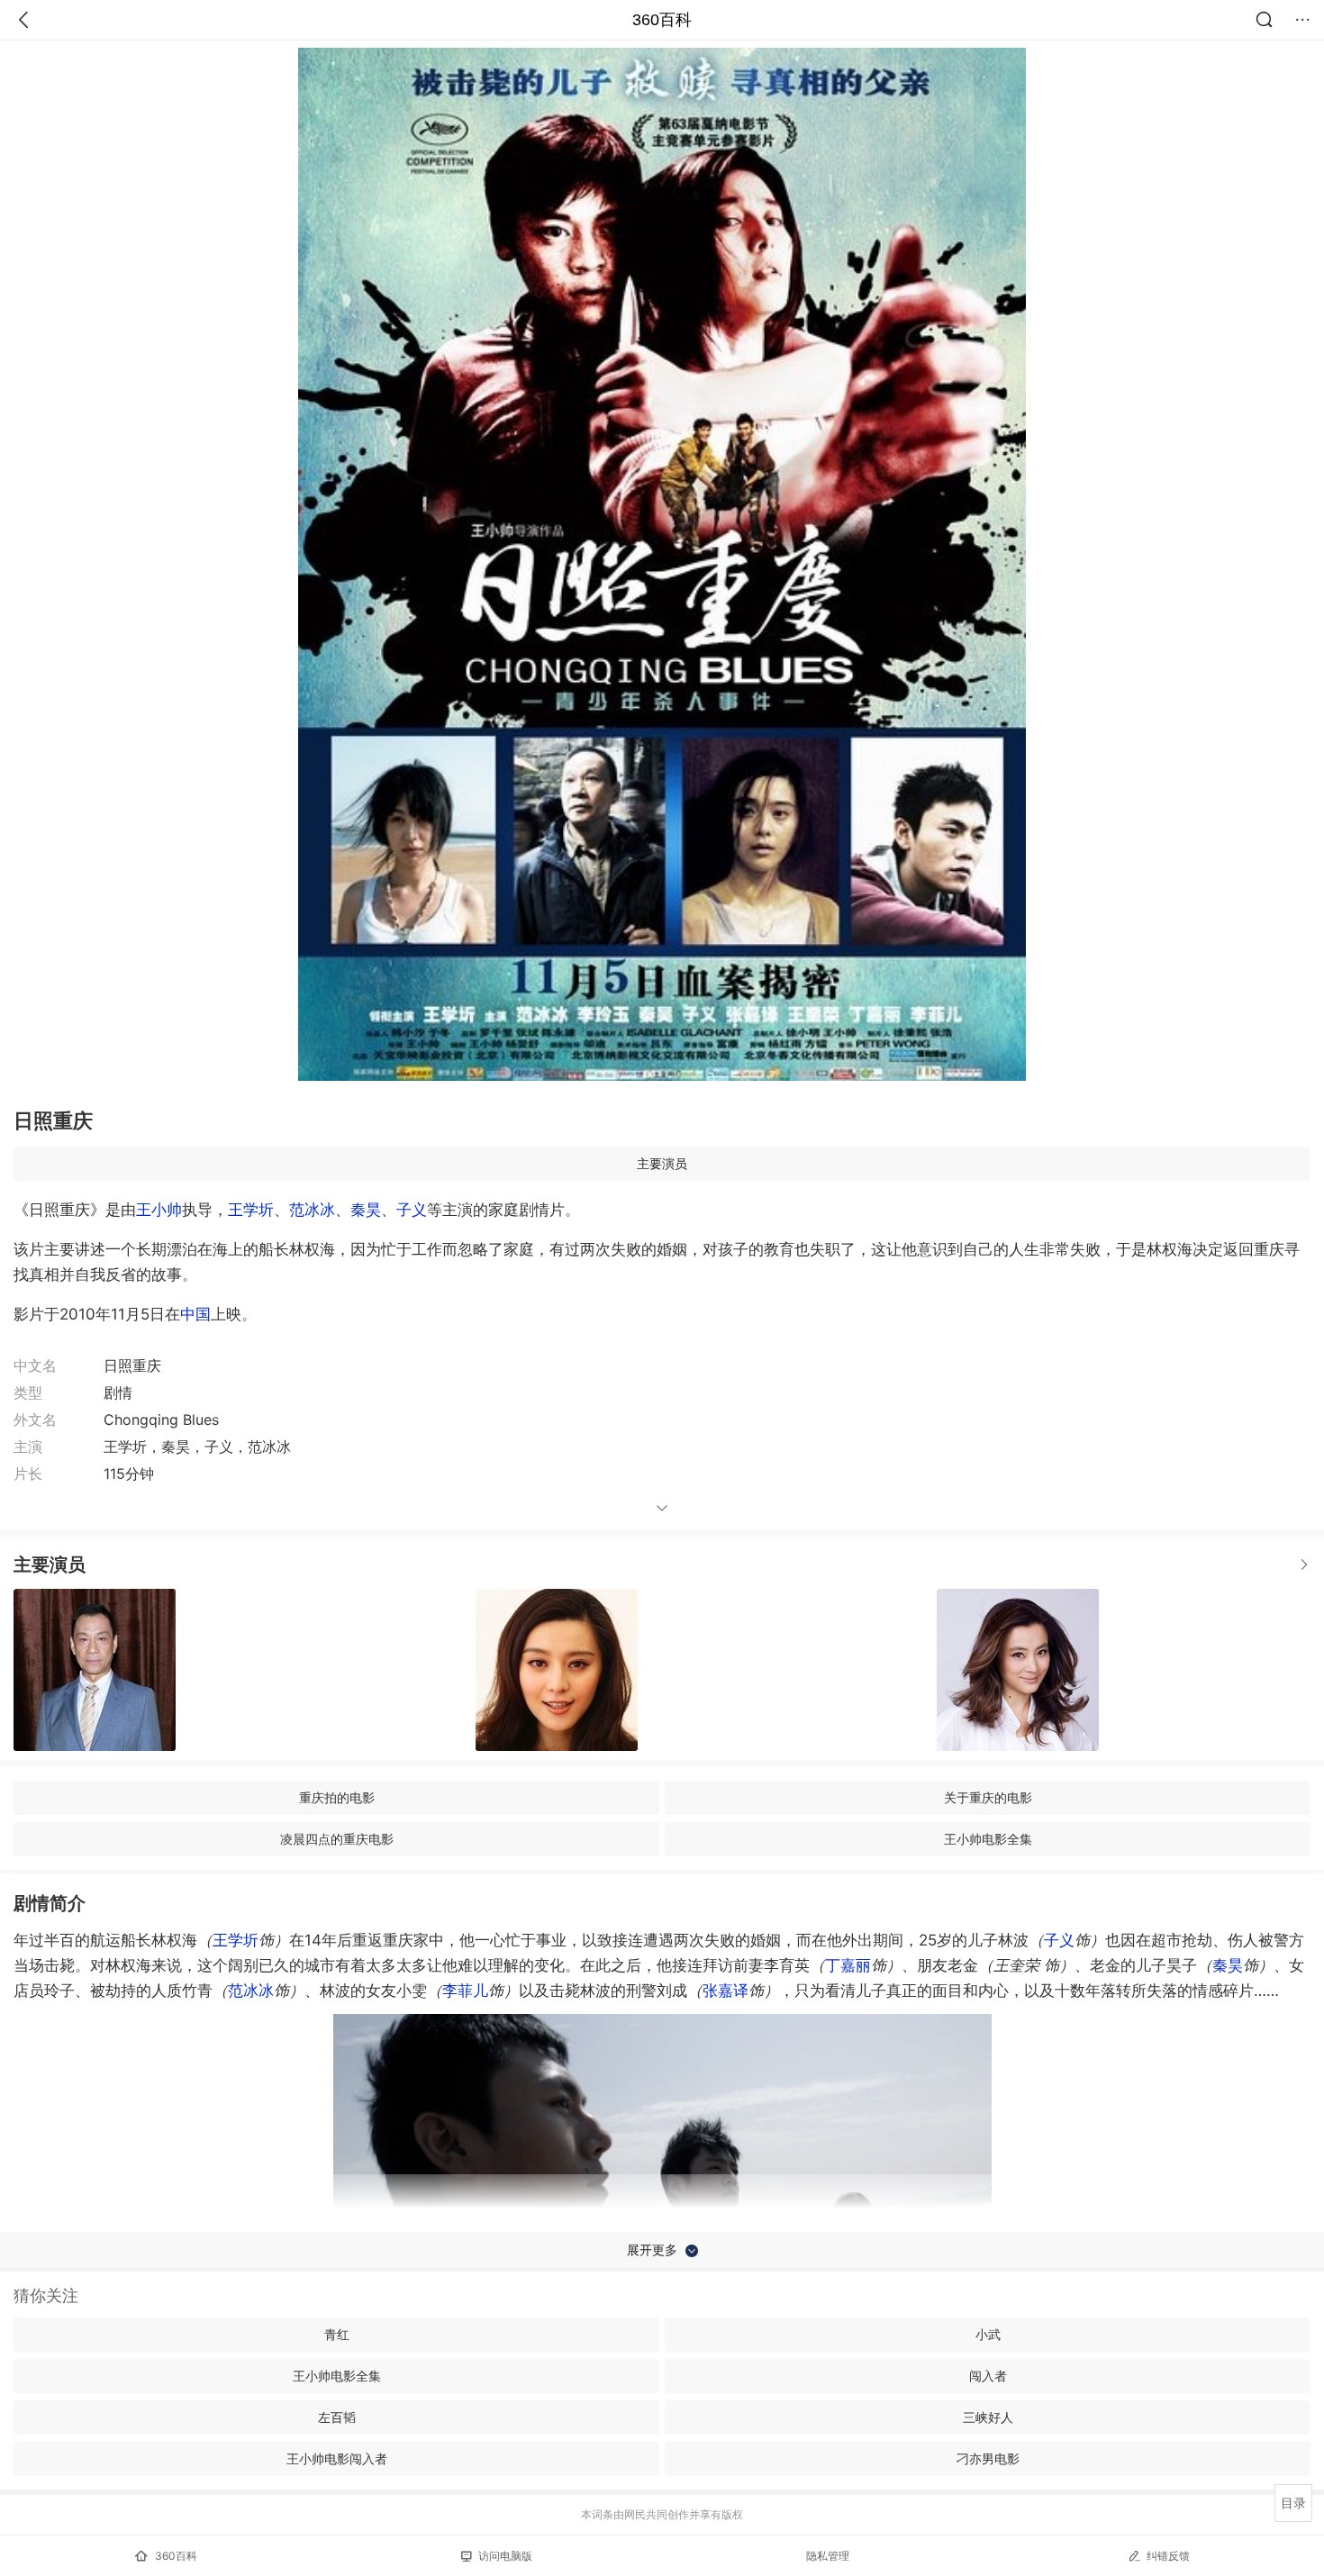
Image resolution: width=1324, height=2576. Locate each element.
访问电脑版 (505, 2556)
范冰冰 (312, 1210)
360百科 (662, 20)
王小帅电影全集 (988, 1839)
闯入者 (988, 2376)
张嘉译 (725, 1991)
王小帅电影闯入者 (337, 2458)
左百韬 (337, 2417)
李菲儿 (465, 1991)
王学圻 (251, 1210)
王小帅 (159, 1210)
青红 (337, 2334)
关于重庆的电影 (988, 1797)
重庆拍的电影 (337, 1797)
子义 (412, 1210)
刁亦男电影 (988, 2458)
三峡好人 (988, 2417)
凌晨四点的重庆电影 (337, 1839)
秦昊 (366, 1210)
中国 (195, 1314)
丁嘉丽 (848, 1965)
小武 (988, 2334)
